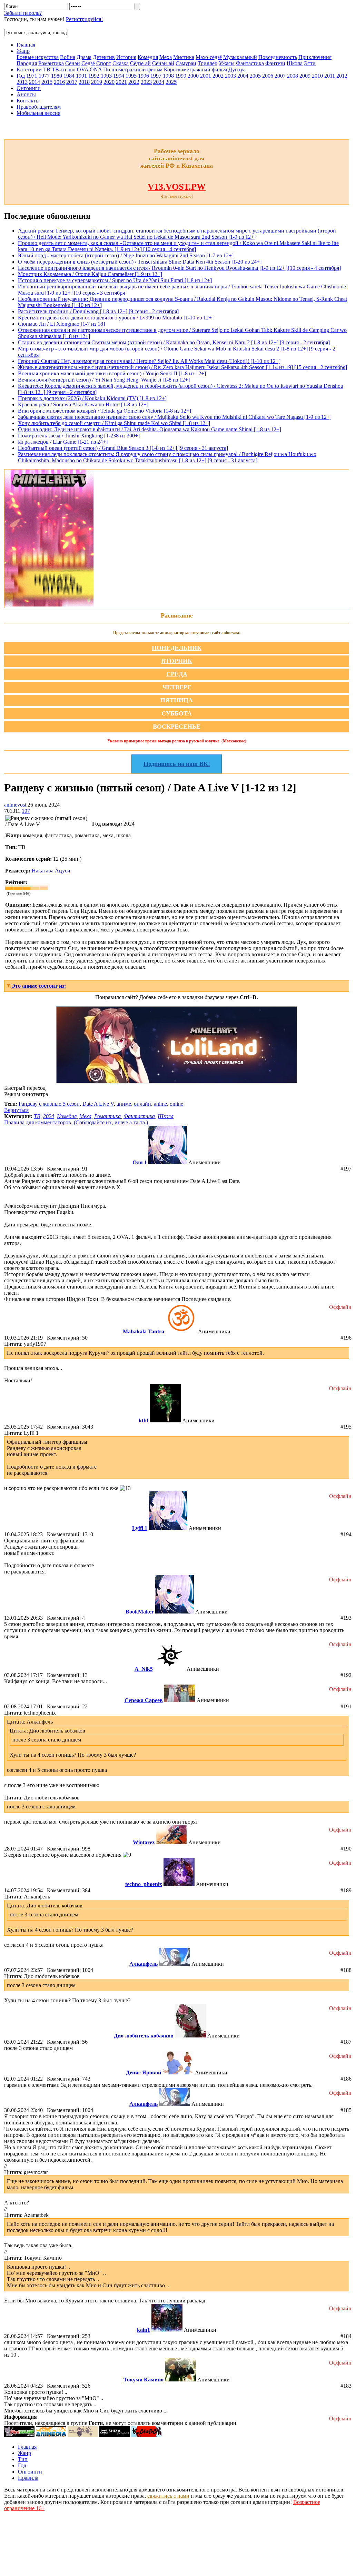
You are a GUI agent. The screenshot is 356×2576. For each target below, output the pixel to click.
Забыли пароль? (23, 13)
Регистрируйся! (84, 19)
